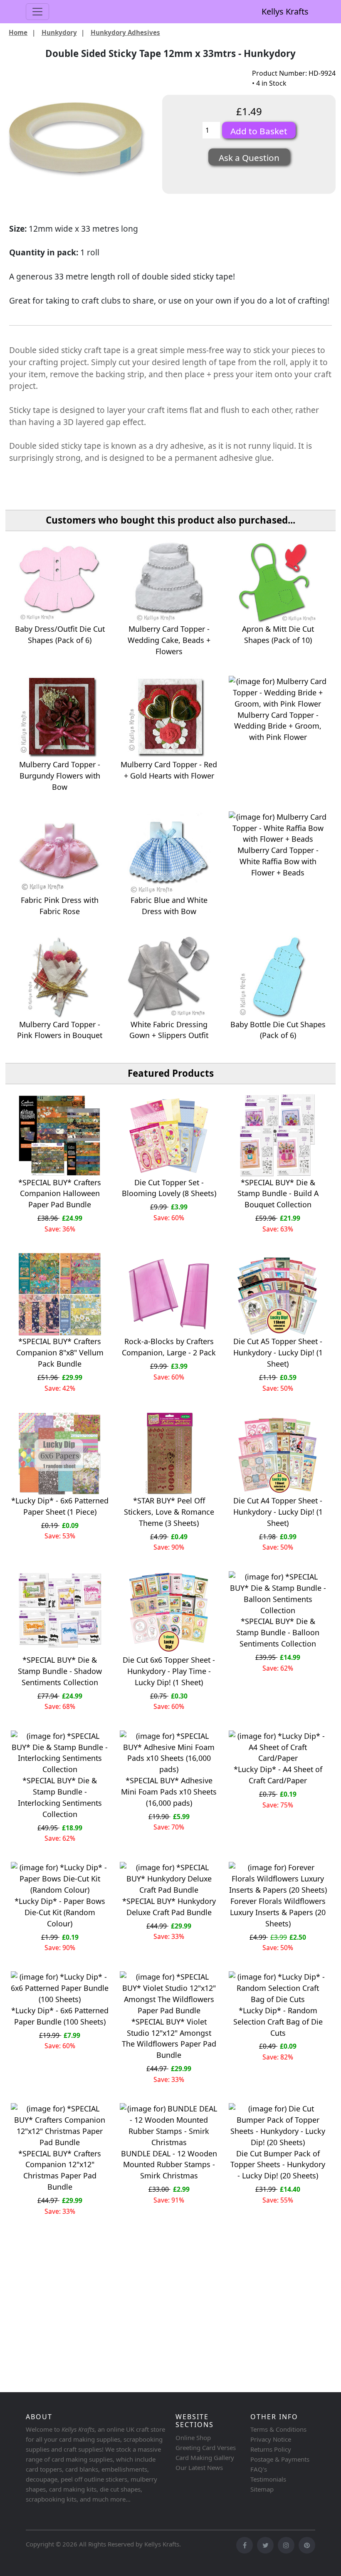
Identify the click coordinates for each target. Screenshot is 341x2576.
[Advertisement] (170, 2324)
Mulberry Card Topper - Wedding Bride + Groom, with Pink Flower (278, 726)
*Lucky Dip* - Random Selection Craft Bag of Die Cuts (278, 2022)
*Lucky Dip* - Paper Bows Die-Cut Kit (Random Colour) (60, 1912)
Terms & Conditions (278, 2429)
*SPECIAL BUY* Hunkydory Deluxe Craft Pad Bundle (169, 1907)
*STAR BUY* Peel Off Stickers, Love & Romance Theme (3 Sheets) (169, 1512)
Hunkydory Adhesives (125, 32)
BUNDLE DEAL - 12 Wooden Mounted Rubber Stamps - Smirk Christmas (169, 2165)
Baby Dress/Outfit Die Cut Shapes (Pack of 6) (60, 634)
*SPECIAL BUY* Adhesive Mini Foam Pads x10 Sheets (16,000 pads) (169, 1792)
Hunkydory (59, 32)
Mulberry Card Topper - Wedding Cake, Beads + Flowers (169, 640)
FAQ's (259, 2469)
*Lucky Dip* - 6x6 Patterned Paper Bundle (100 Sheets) (60, 2016)
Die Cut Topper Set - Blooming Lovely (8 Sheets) (169, 1188)
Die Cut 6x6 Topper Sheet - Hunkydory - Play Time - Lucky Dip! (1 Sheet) (169, 1671)
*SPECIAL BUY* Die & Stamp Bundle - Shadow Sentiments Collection (60, 1671)
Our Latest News (199, 2467)
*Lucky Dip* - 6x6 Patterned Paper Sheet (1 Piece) (60, 1506)
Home (18, 32)
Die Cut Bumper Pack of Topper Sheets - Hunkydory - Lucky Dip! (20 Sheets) (278, 2165)
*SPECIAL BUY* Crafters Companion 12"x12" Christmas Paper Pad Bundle (60, 2170)
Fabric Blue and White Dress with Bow (169, 906)
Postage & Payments (280, 2459)
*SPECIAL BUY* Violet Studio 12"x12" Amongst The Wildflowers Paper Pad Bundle (169, 2038)
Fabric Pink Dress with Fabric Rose (60, 906)
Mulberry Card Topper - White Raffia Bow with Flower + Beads (278, 861)
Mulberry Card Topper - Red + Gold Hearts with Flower (169, 770)
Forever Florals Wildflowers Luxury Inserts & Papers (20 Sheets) (278, 1912)
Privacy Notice (271, 2439)
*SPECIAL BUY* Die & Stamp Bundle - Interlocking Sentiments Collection (60, 1797)
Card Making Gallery (205, 2457)
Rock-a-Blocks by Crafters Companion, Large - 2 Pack (169, 1347)
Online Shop (193, 2438)
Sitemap (262, 2489)
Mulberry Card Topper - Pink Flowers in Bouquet (60, 1030)
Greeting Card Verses (206, 2447)
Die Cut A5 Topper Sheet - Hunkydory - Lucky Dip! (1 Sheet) (278, 1352)
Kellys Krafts (285, 11)
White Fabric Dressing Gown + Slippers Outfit (169, 1030)
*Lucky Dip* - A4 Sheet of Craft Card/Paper (278, 1775)
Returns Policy (271, 2449)
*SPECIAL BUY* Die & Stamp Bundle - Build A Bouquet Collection (278, 1194)
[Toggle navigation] (37, 12)
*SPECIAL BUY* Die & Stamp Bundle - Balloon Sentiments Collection (278, 1632)
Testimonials (268, 2479)
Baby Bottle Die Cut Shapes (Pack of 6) (278, 1030)
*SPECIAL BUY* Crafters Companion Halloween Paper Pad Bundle (60, 1194)
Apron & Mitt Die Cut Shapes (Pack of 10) (278, 634)
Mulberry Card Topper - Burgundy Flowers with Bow (60, 776)
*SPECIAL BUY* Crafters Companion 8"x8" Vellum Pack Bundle (60, 1352)
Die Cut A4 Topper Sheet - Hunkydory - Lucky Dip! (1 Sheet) (278, 1512)
